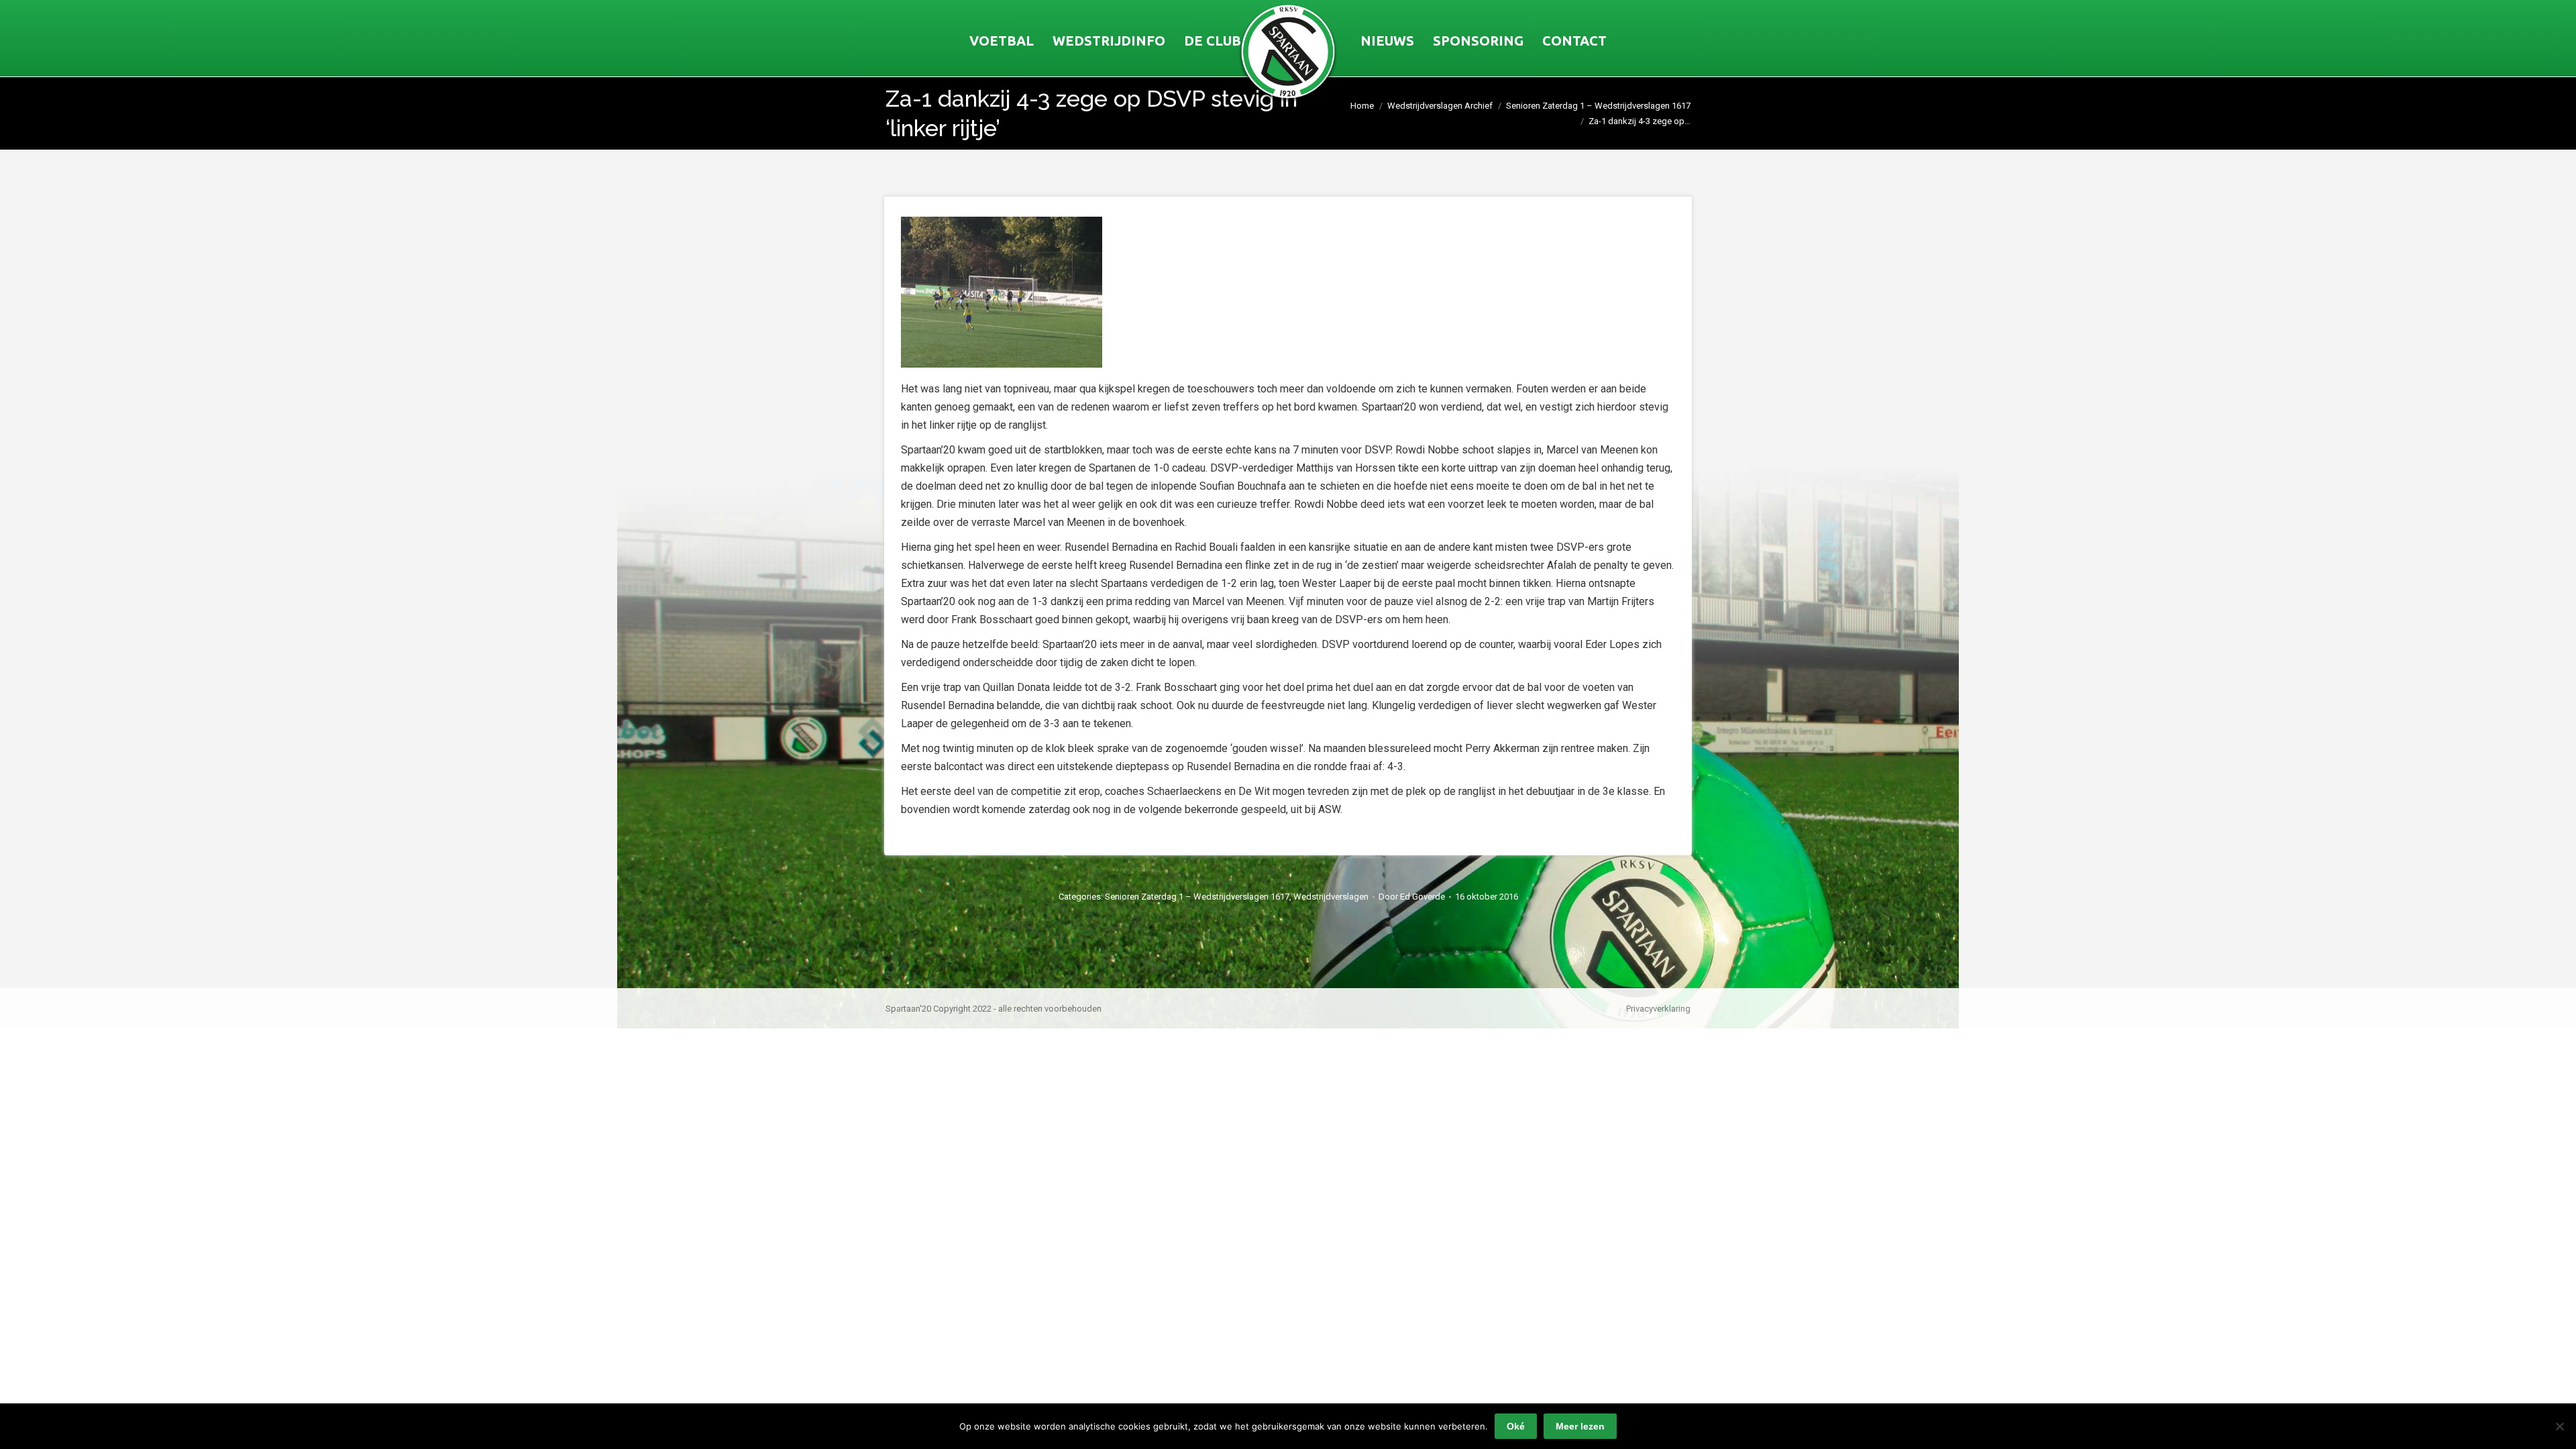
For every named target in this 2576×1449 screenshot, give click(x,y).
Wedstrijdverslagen (1331, 897)
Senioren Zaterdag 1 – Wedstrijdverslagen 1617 (1197, 897)
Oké (1516, 1426)
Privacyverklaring (1658, 1009)
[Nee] (2559, 1426)
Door (1412, 897)
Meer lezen (1580, 1426)
